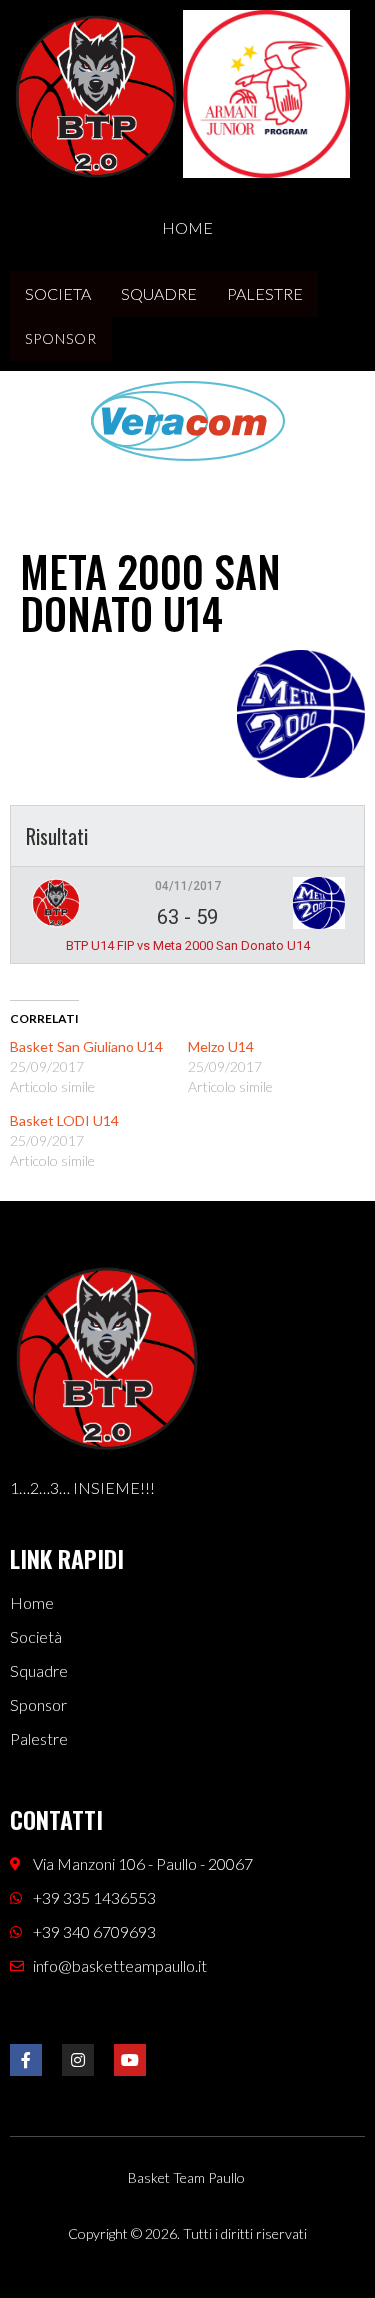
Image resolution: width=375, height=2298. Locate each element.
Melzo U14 (221, 1046)
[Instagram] (78, 2060)
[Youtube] (130, 2060)
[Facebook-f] (26, 2060)
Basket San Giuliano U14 (86, 1046)
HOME (187, 227)
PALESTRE (265, 293)
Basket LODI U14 (64, 1120)
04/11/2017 (188, 886)
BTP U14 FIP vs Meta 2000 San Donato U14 (188, 945)
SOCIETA (58, 293)
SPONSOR (61, 338)
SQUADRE (159, 293)
